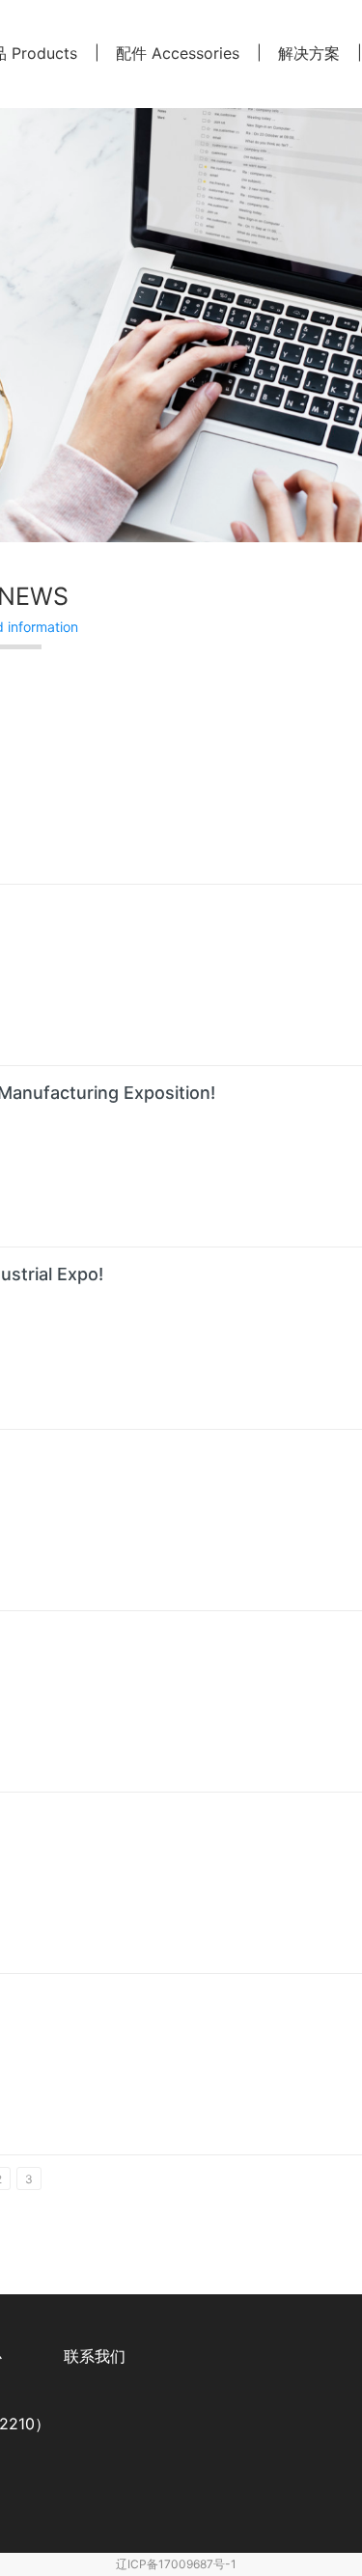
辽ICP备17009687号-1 (176, 2564)
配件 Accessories (178, 53)
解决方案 (309, 53)
